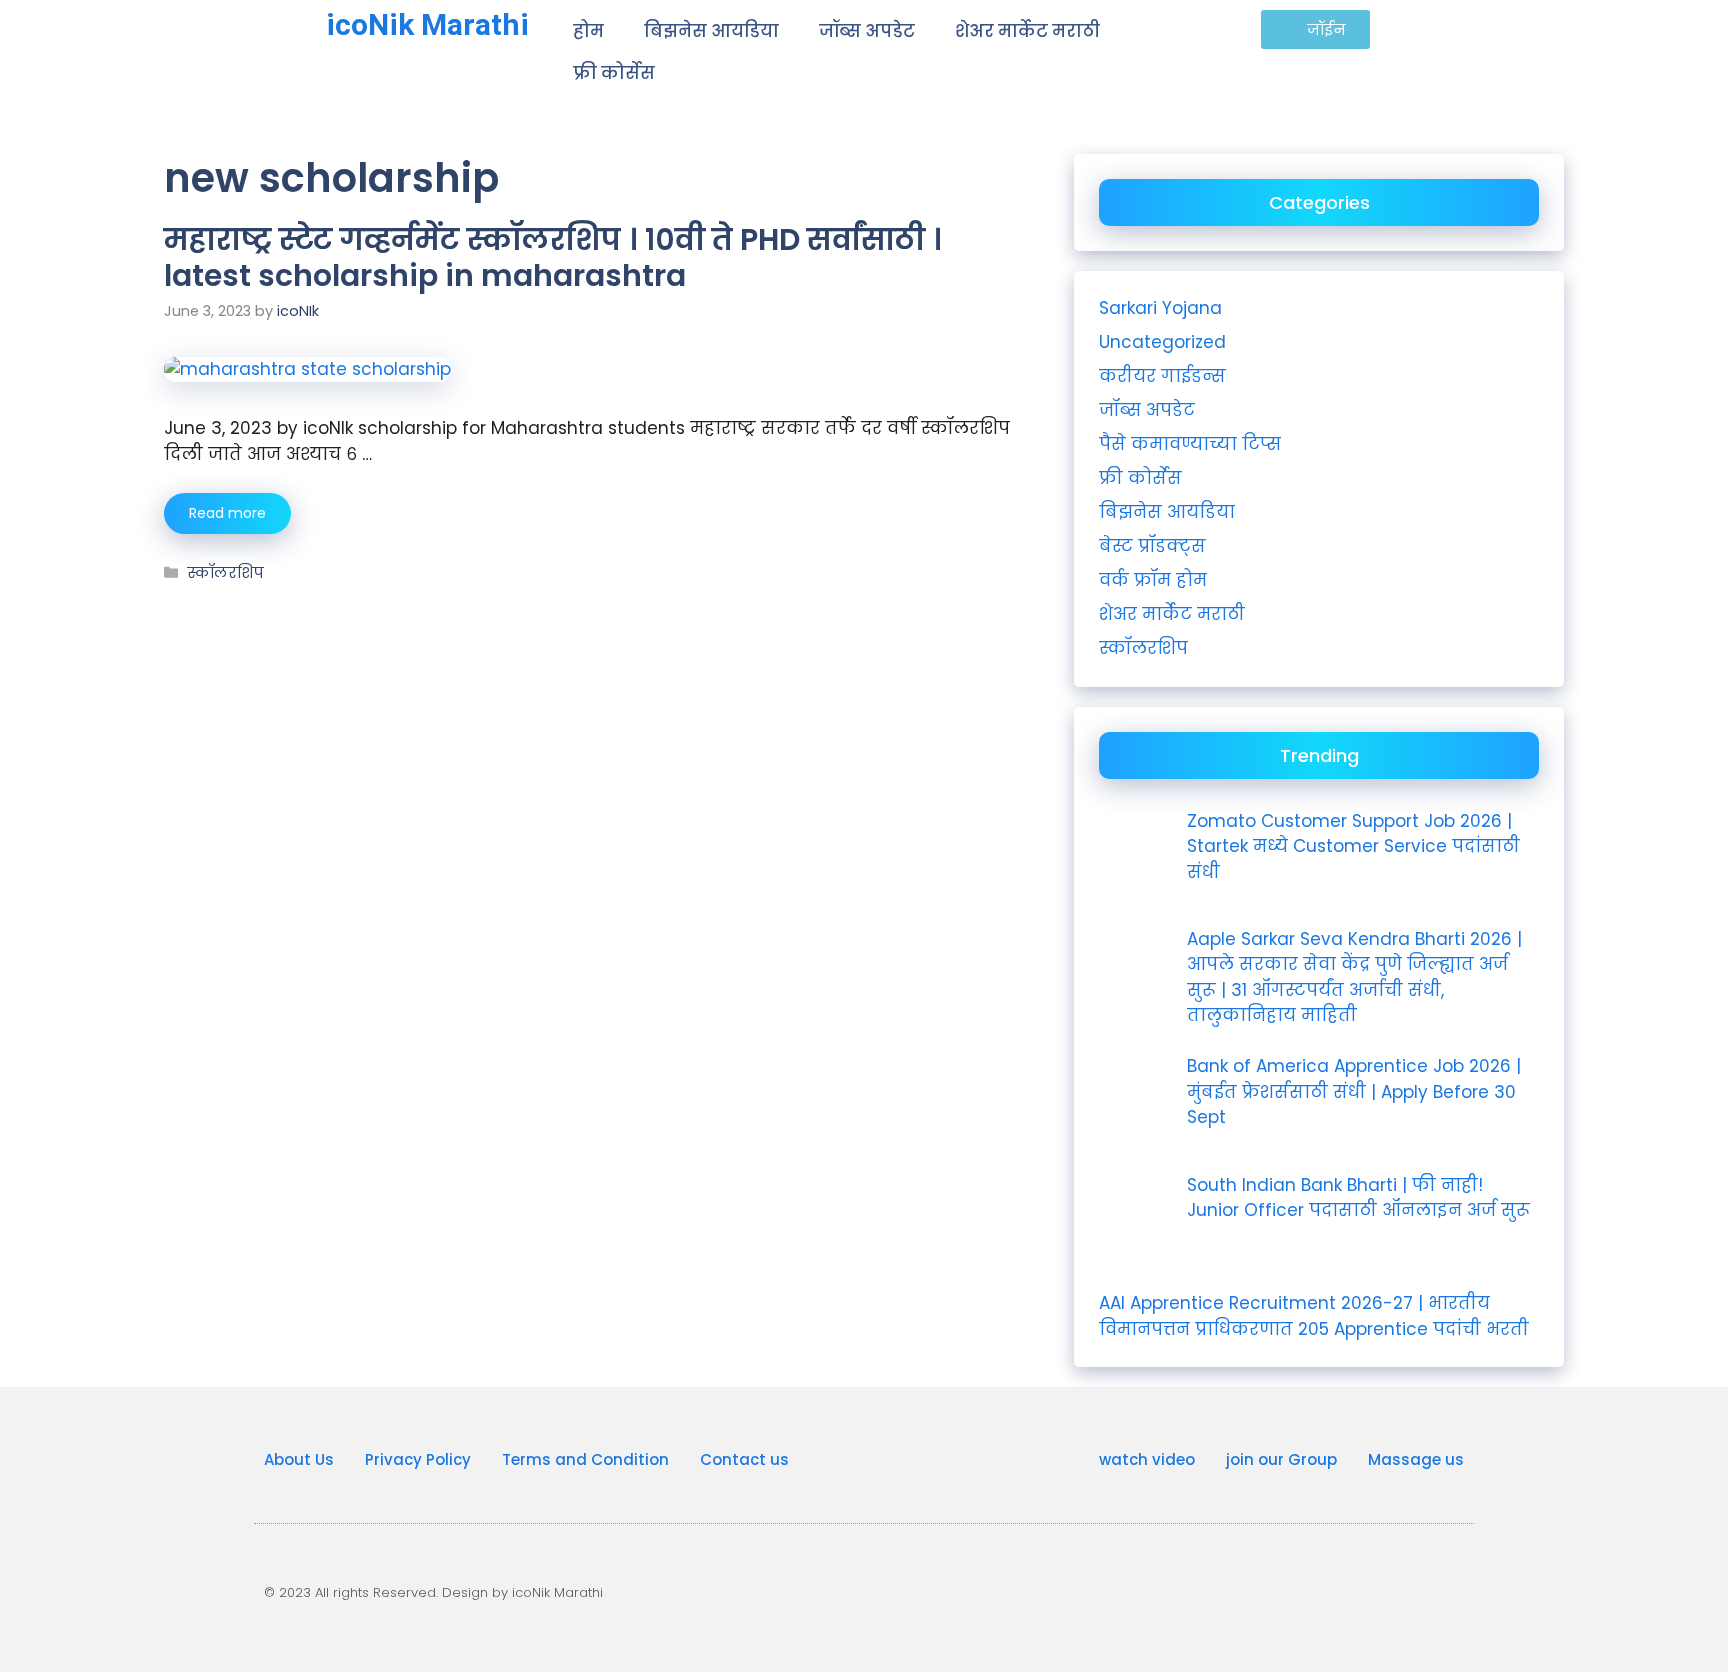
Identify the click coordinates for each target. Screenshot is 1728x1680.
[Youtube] (1214, 1589)
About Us (299, 1459)
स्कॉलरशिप (225, 573)
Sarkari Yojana (1160, 308)
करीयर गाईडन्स (1162, 376)
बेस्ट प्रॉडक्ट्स (1152, 546)
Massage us (1416, 1459)
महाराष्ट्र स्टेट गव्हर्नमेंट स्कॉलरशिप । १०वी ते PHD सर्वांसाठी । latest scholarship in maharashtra (553, 257)
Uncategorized (1162, 342)
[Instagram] (1289, 1589)
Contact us (744, 1459)
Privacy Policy (418, 1459)
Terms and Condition (585, 1459)
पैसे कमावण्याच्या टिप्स (1190, 444)
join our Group (1281, 1459)
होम (588, 31)
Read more (227, 513)
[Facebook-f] (1364, 1589)
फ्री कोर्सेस (614, 73)
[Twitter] (1439, 1589)
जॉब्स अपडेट (867, 31)
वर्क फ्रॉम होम (1153, 580)
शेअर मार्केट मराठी (1027, 31)
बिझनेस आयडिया (711, 31)
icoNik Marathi (427, 24)
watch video (1147, 1459)
